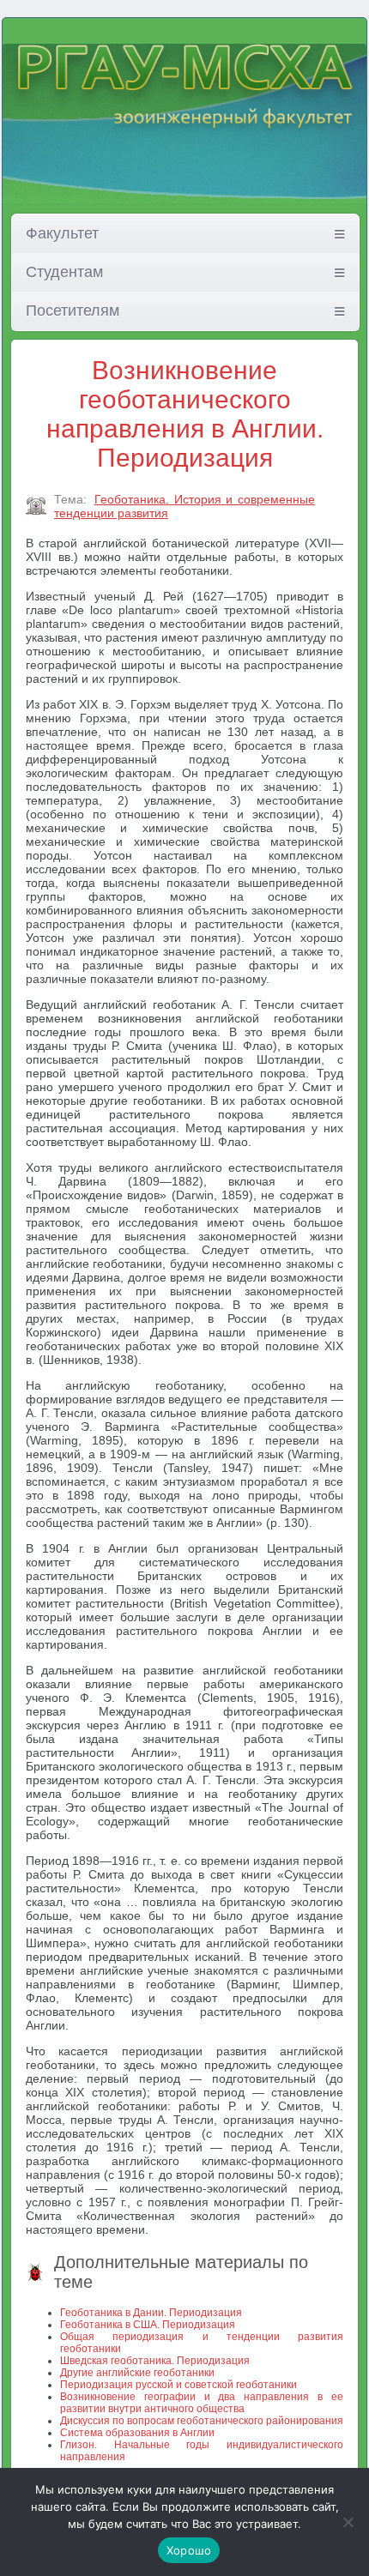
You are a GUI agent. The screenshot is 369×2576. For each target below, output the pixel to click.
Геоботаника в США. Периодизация (148, 2325)
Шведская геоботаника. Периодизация (155, 2361)
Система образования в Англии (137, 2433)
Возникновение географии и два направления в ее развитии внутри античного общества (202, 2403)
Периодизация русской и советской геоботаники (178, 2385)
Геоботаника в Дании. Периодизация (151, 2313)
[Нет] (348, 2522)
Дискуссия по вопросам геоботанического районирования (202, 2421)
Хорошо (189, 2550)
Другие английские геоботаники (137, 2373)
